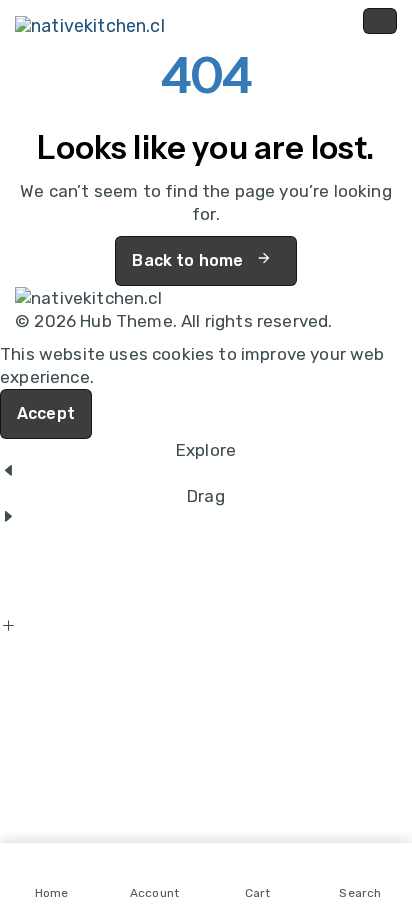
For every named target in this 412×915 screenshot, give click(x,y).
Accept (46, 413)
